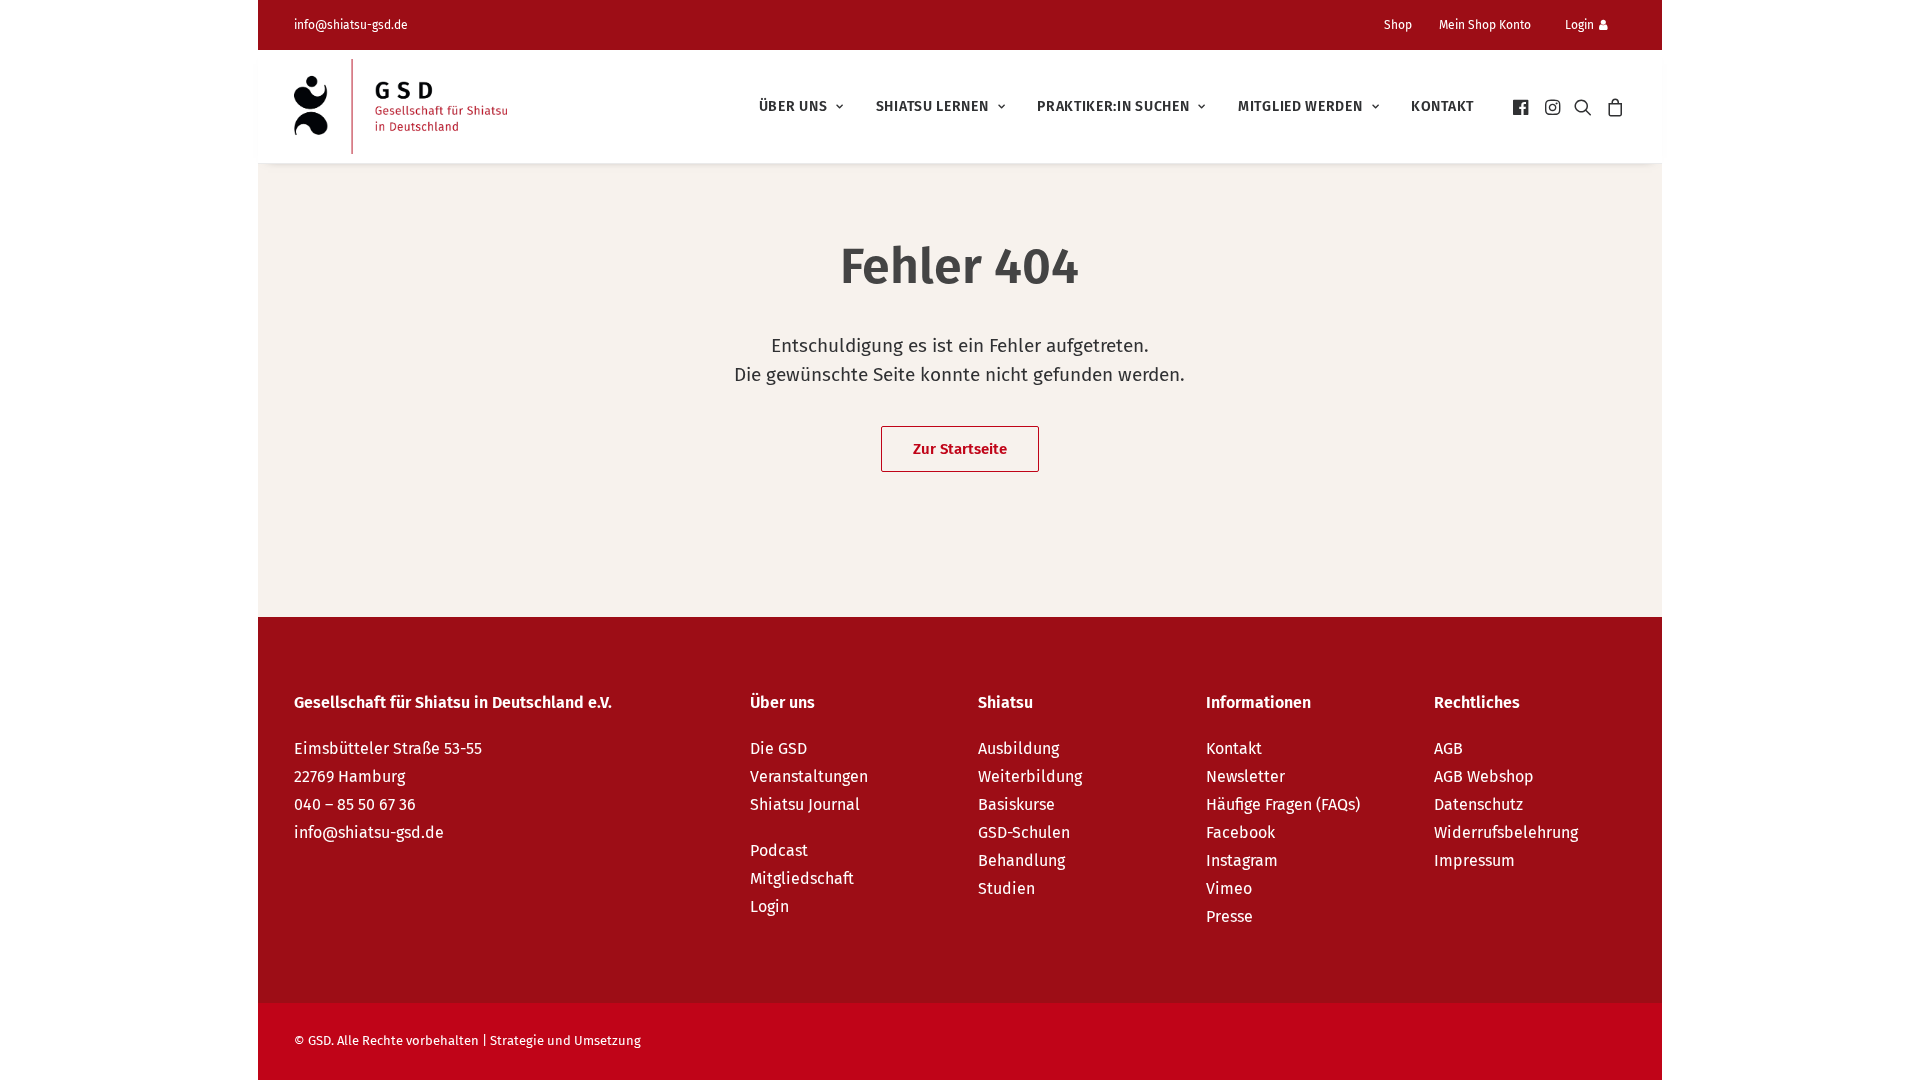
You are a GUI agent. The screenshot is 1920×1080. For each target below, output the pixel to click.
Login (1579, 25)
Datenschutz (1478, 804)
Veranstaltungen (809, 776)
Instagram (1242, 860)
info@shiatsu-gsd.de (351, 25)
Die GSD (778, 748)
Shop (1398, 25)
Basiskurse (1016, 804)
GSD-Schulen (1024, 832)
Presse (1229, 916)
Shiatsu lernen (932, 106)
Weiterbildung (1030, 776)
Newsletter (1245, 776)
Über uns (793, 106)
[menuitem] (1406, 25)
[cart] (1612, 106)
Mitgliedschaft (802, 878)
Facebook (1240, 832)
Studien (1006, 888)
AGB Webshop (1484, 776)
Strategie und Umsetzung (565, 1040)
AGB (1448, 748)
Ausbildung (1018, 748)
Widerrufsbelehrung (1506, 832)
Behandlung (1021, 860)
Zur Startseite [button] (960, 449)
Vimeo (1229, 888)
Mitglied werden (1300, 106)
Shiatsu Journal (805, 804)
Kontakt (1442, 106)
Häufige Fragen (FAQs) (1283, 804)
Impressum (1474, 860)
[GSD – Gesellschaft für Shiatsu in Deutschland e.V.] (400, 106)
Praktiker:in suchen (1113, 106)
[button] (1522, 106)
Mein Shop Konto (1485, 25)
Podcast (779, 850)
